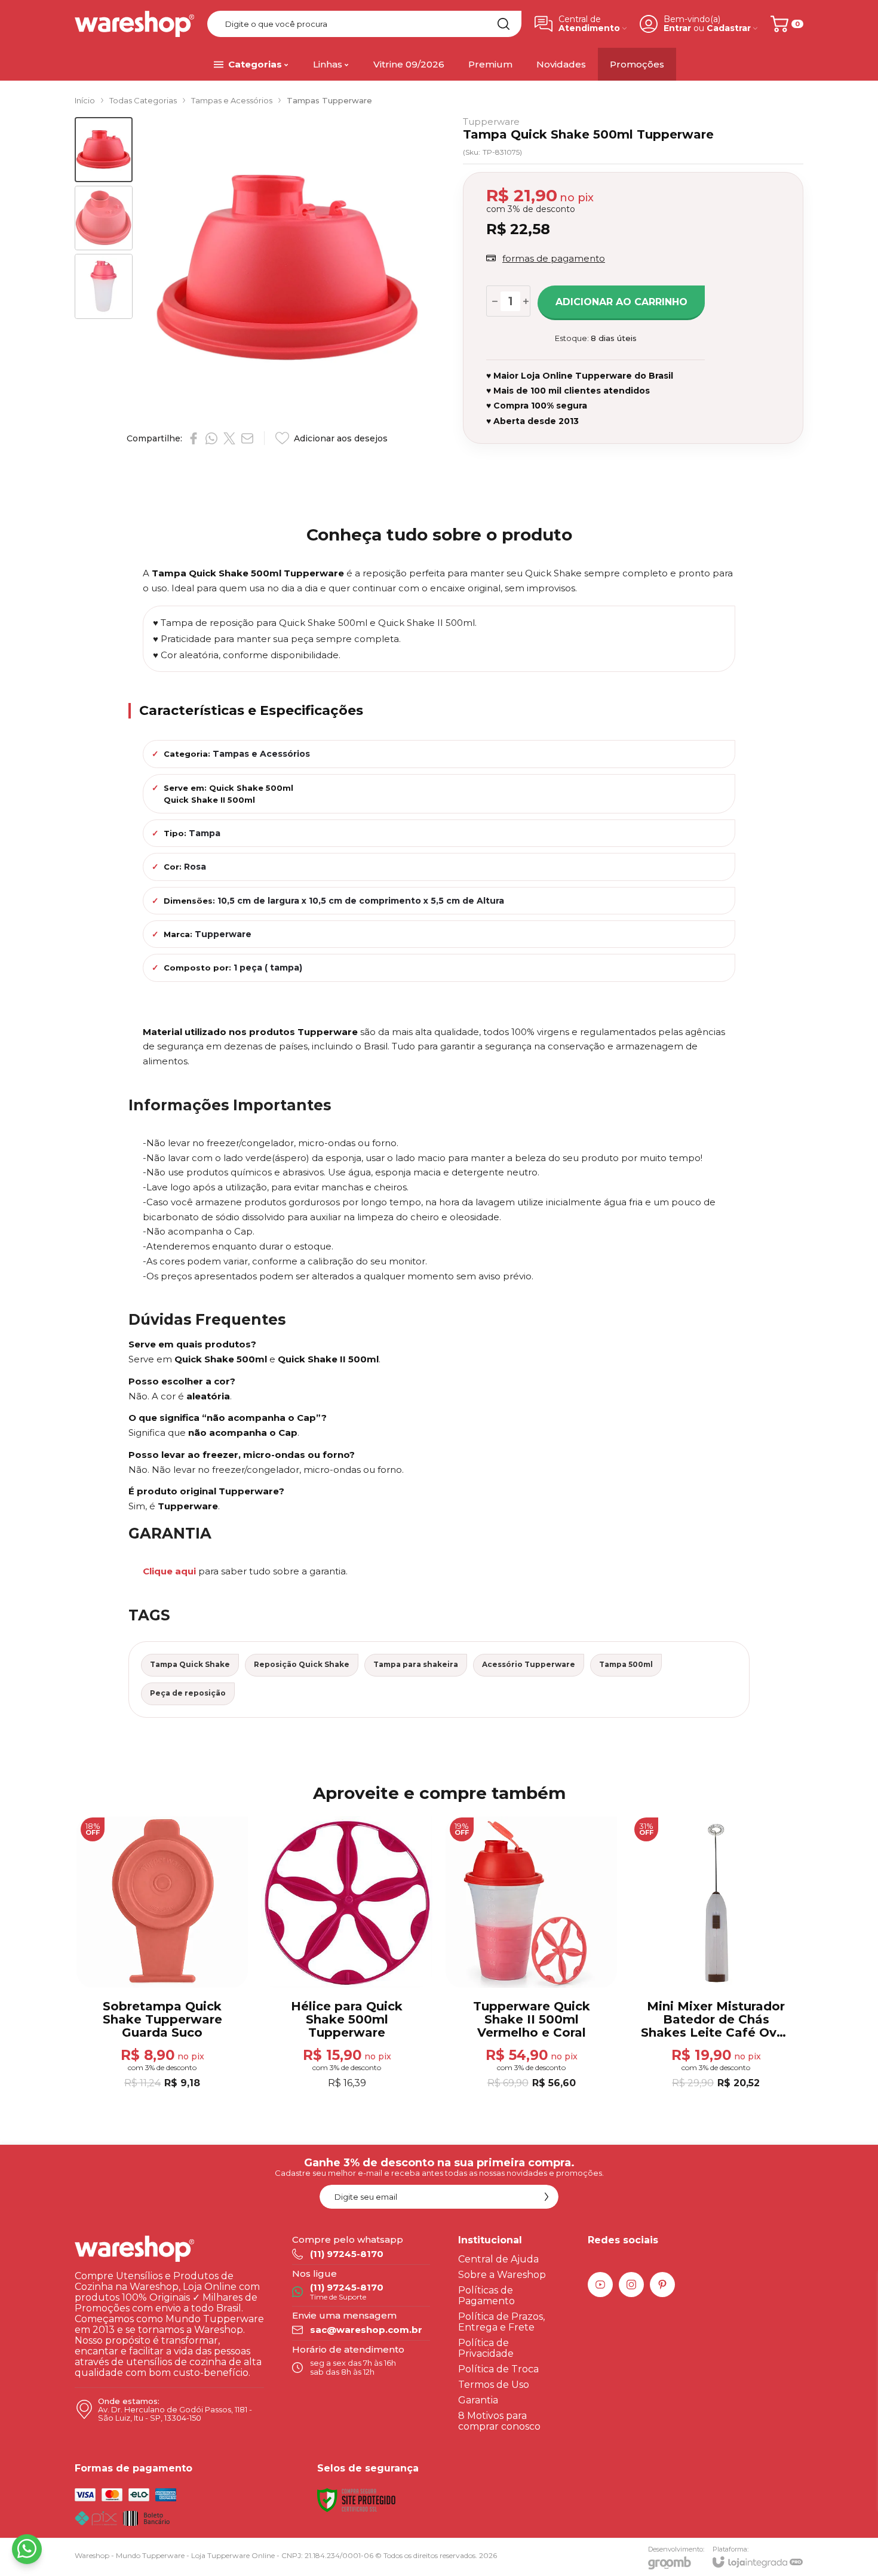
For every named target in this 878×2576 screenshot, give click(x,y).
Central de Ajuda (498, 2259)
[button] (104, 150)
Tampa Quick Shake (190, 1664)
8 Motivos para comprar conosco (499, 2421)
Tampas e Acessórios (232, 100)
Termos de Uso (494, 2385)
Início (85, 100)
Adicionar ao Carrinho (621, 302)
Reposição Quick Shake (302, 1664)
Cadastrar (729, 28)
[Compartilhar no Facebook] (194, 438)
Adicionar (186, 2018)
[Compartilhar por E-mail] (247, 438)
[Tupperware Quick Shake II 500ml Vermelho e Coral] (531, 1954)
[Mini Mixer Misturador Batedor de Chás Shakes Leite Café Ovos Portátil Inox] (716, 1954)
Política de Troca (498, 2369)
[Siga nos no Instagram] (631, 2285)
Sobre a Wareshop (502, 2275)
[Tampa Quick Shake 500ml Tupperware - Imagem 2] (104, 218)
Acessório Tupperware (529, 1664)
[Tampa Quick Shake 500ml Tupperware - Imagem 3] (104, 286)
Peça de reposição (188, 1693)
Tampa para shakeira (416, 1664)
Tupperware (491, 122)
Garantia (478, 2400)
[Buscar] (504, 24)
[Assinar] (547, 2197)
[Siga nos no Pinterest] (662, 2285)
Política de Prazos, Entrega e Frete (501, 2322)
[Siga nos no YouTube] (600, 2285)
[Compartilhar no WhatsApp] (211, 438)
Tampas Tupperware (329, 100)
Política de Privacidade (486, 2348)
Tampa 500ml (626, 1664)
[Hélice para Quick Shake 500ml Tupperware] (347, 1954)
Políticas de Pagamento (486, 2296)
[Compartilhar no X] (229, 438)
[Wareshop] (134, 24)
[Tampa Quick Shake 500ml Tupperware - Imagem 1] (104, 150)
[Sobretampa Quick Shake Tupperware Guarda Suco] (162, 1954)
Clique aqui (169, 1571)
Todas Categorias (143, 100)
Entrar (677, 28)
